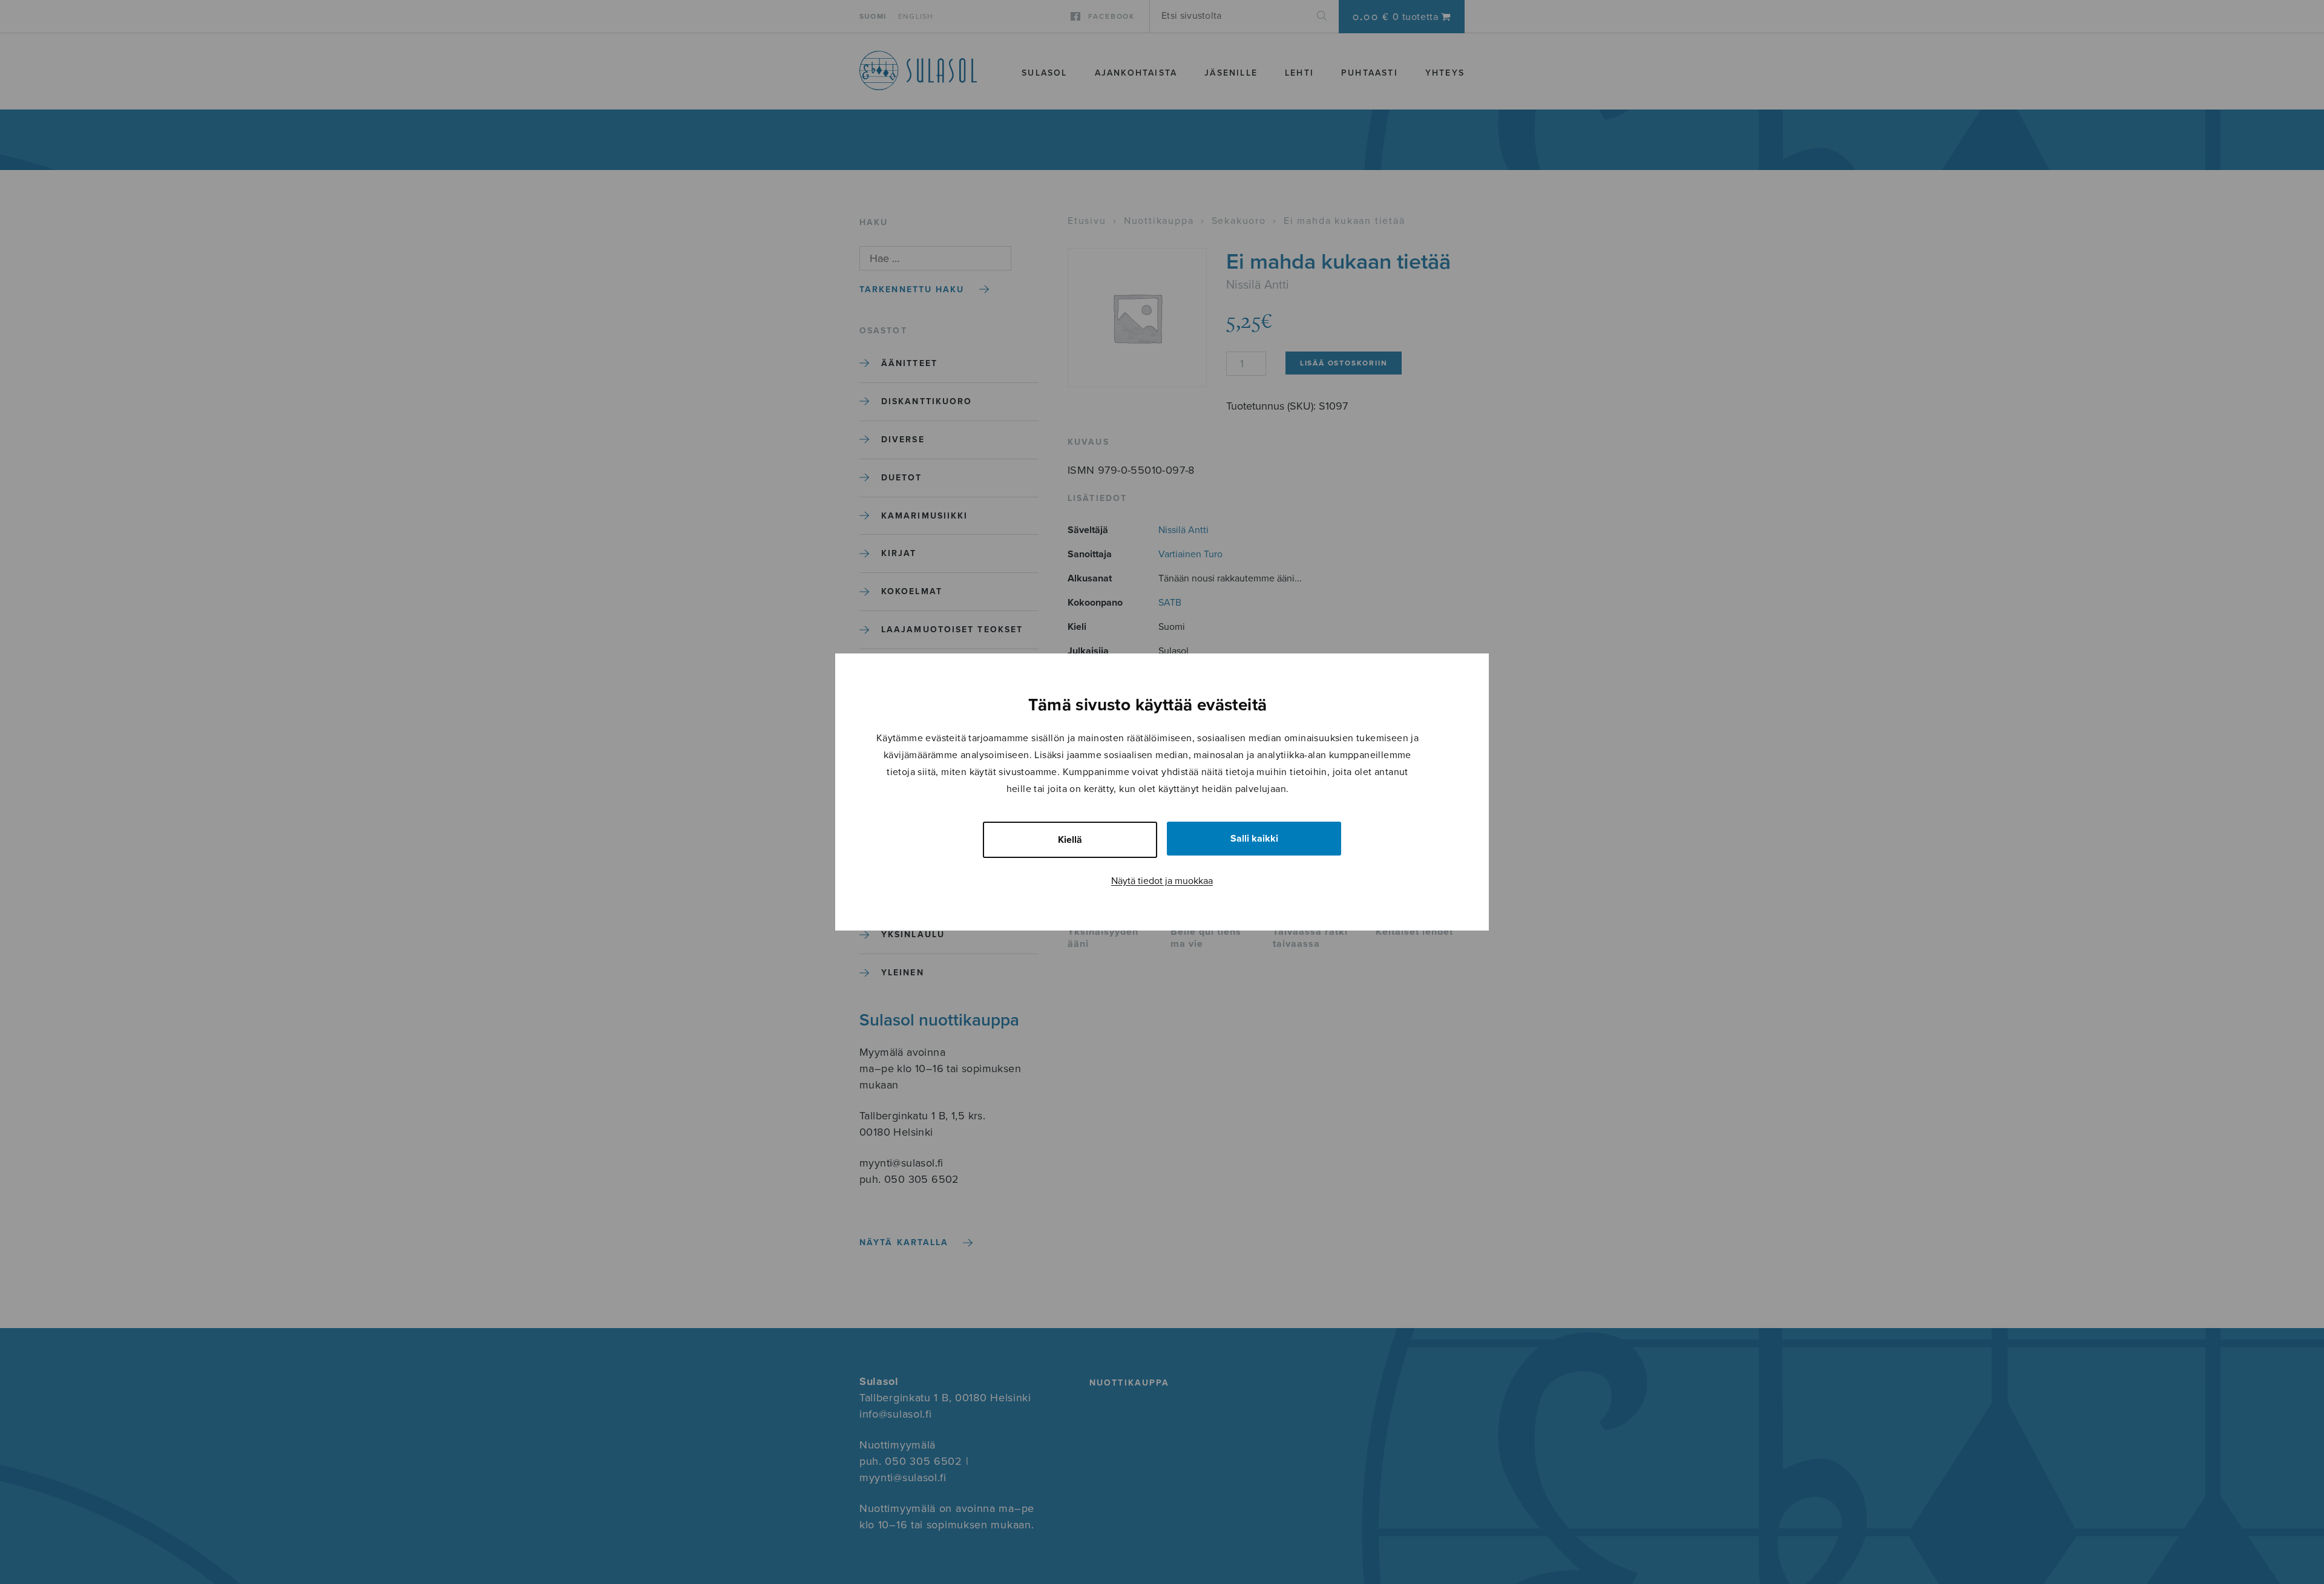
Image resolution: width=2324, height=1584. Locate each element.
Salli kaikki (1254, 839)
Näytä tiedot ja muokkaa (1162, 881)
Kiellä (1070, 840)
